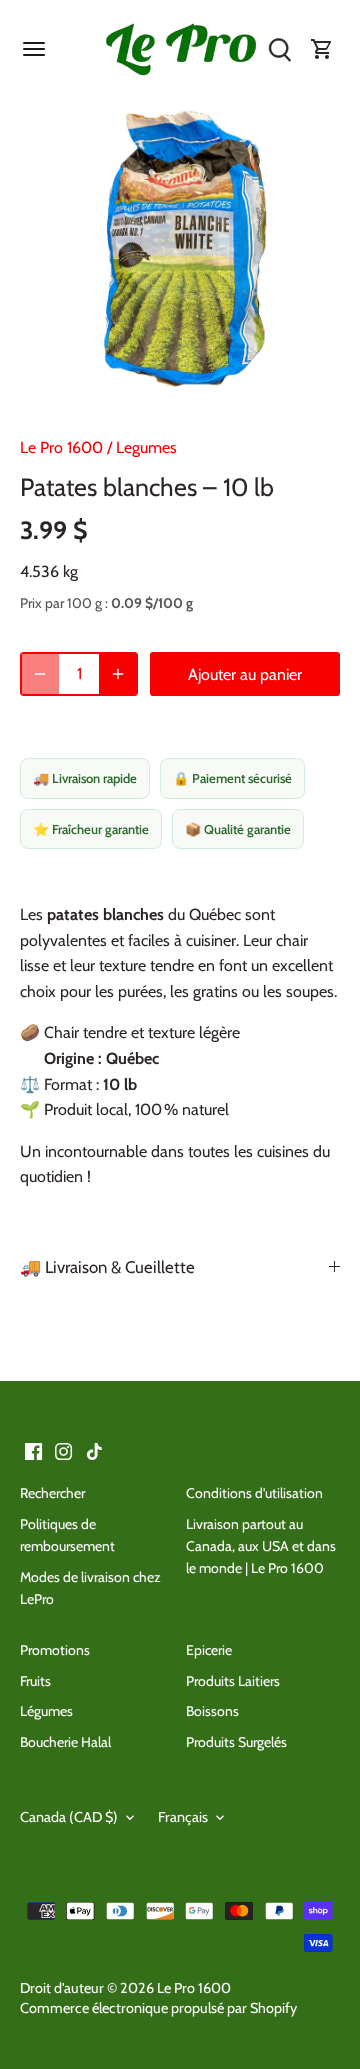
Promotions (55, 1650)
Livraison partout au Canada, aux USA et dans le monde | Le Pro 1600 (261, 1546)
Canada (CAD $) (69, 1817)
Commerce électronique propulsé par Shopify (158, 2008)
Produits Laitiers (233, 1681)
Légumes (46, 1711)
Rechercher (52, 1493)
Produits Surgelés (236, 1742)
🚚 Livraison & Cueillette (107, 1267)
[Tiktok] (94, 1450)
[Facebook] (33, 1450)
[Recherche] (280, 50)
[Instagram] (63, 1450)
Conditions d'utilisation (254, 1493)
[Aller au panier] (322, 50)
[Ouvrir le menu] (34, 49)
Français (183, 1817)
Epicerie (209, 1650)
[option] (180, 252)
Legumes (146, 447)
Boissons (212, 1711)
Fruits (35, 1681)
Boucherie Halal (65, 1742)
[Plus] (118, 674)
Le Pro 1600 (61, 447)
